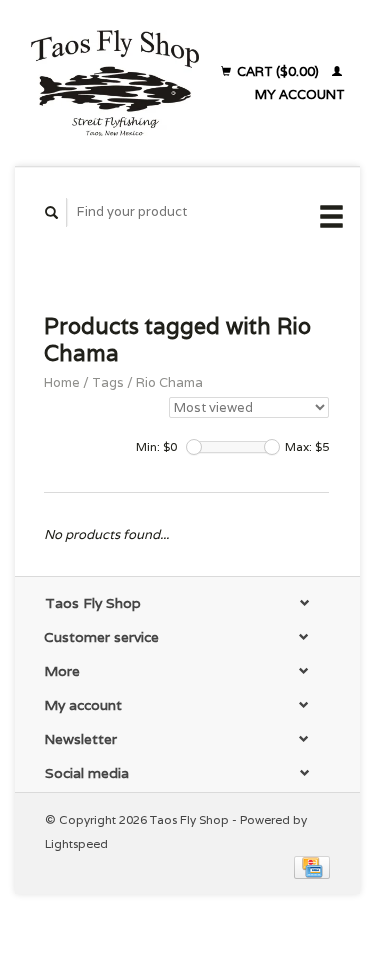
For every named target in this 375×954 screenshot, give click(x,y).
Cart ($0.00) (278, 71)
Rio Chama (169, 382)
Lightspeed (76, 843)
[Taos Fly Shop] (114, 83)
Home (62, 382)
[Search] (52, 212)
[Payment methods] (312, 866)
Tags (108, 382)
